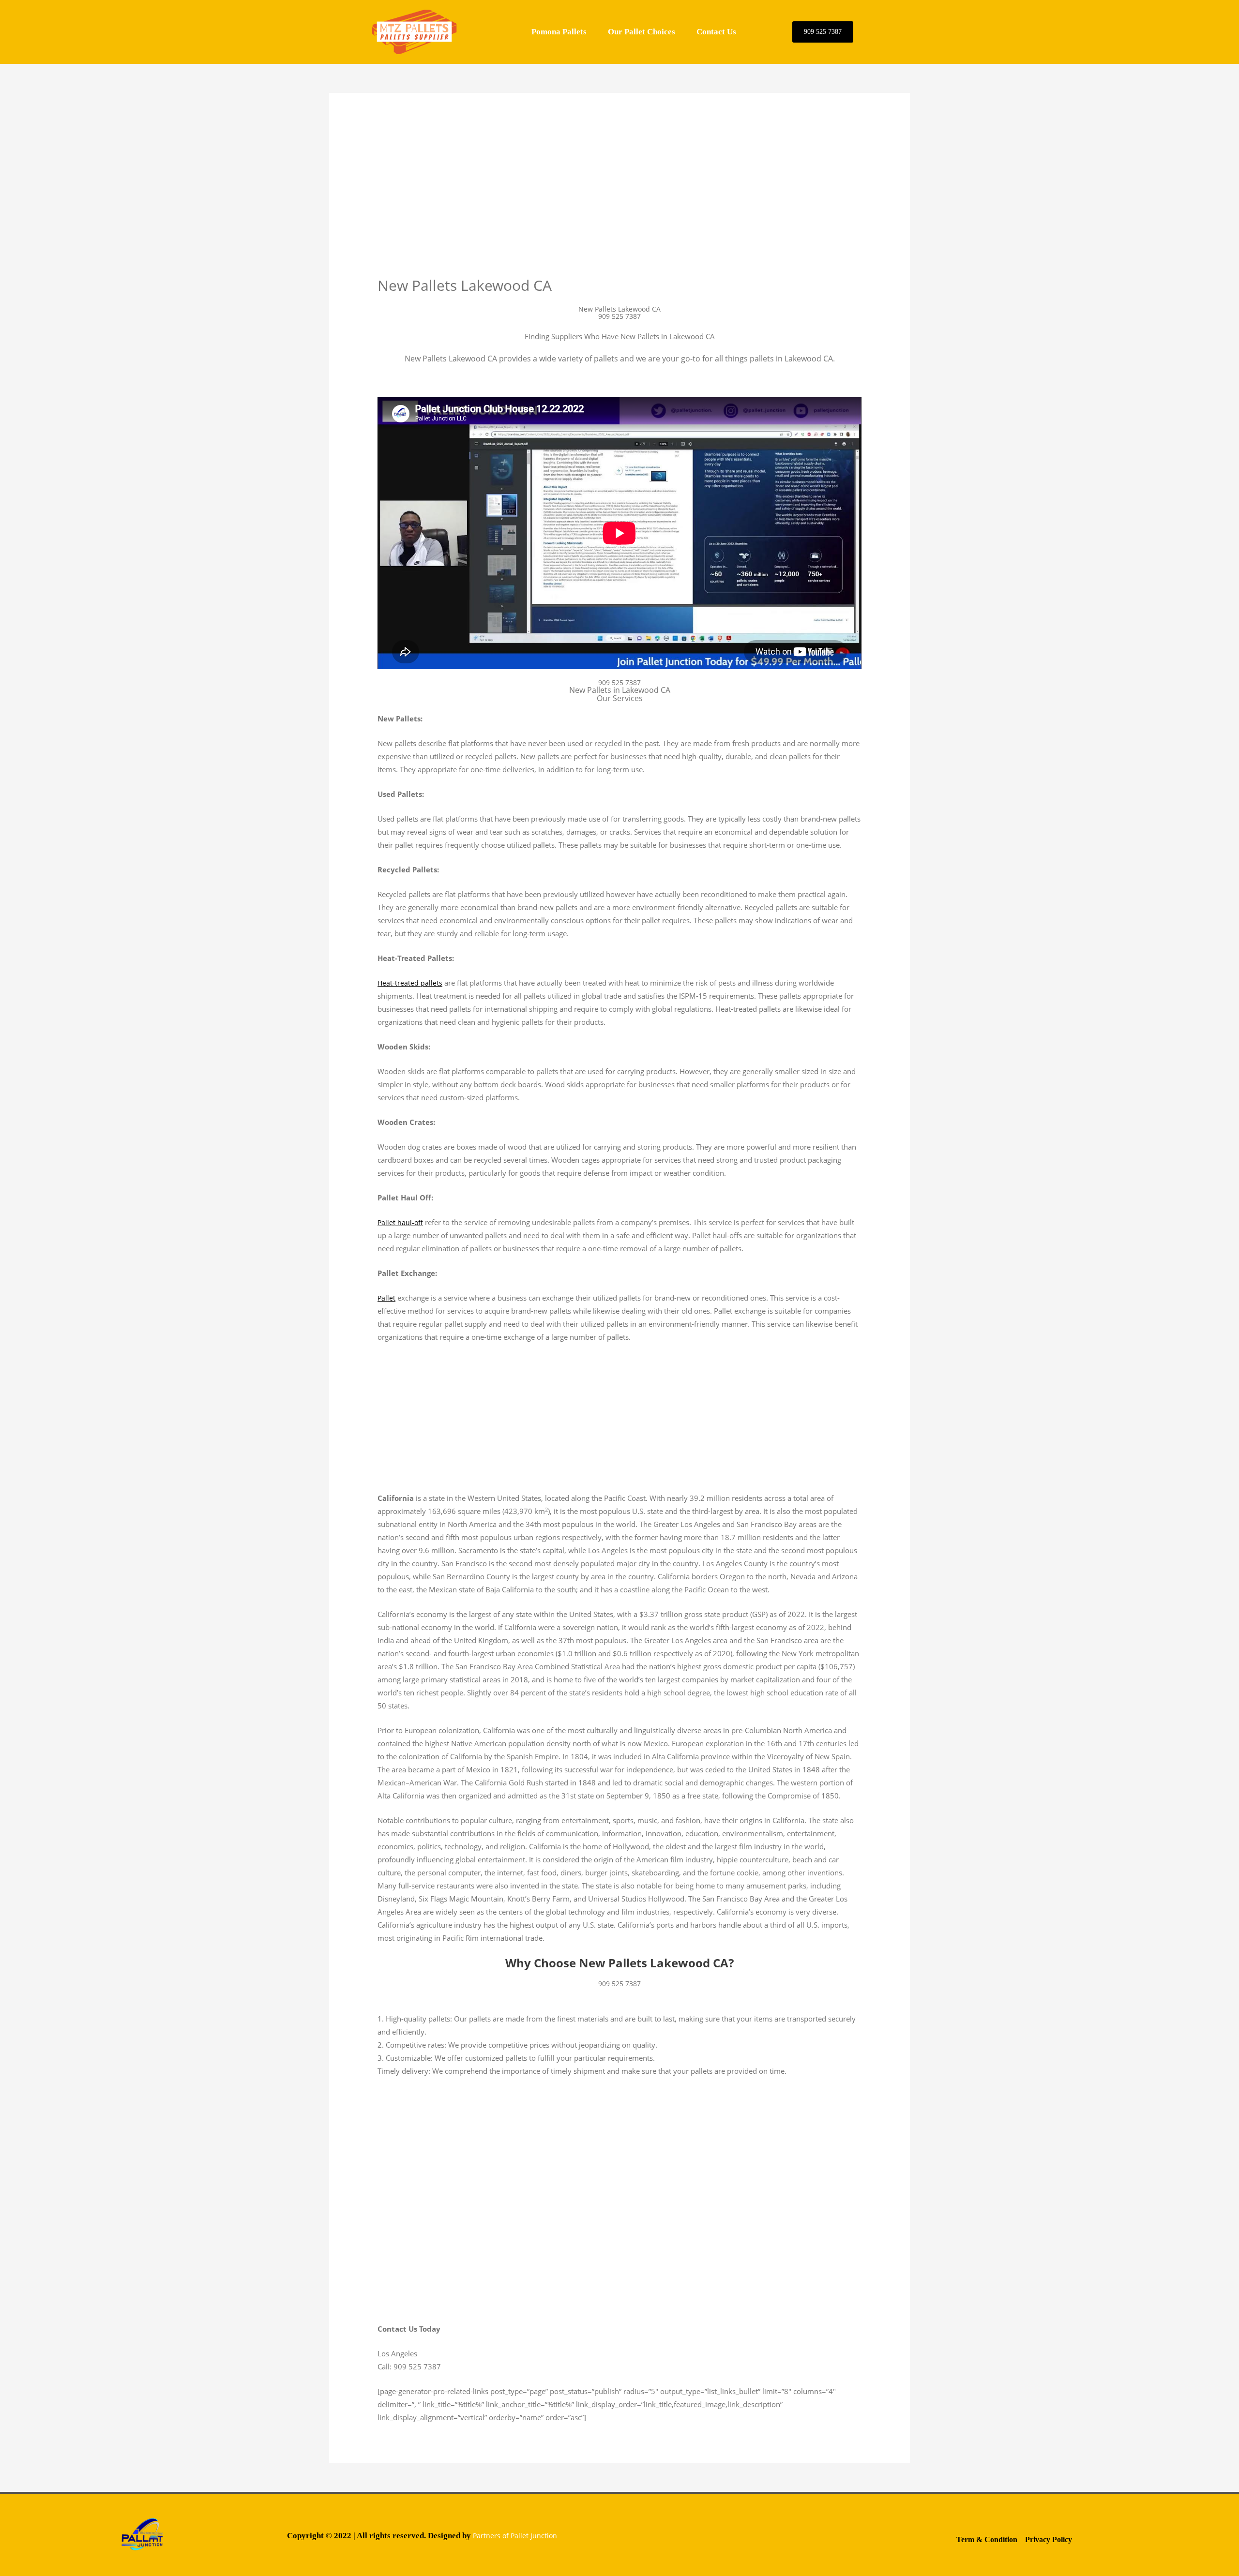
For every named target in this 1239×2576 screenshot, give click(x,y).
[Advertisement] (619, 204)
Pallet (386, 1298)
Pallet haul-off (400, 1222)
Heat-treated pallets (410, 983)
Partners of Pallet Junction (515, 2536)
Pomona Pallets (559, 32)
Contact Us (716, 32)
